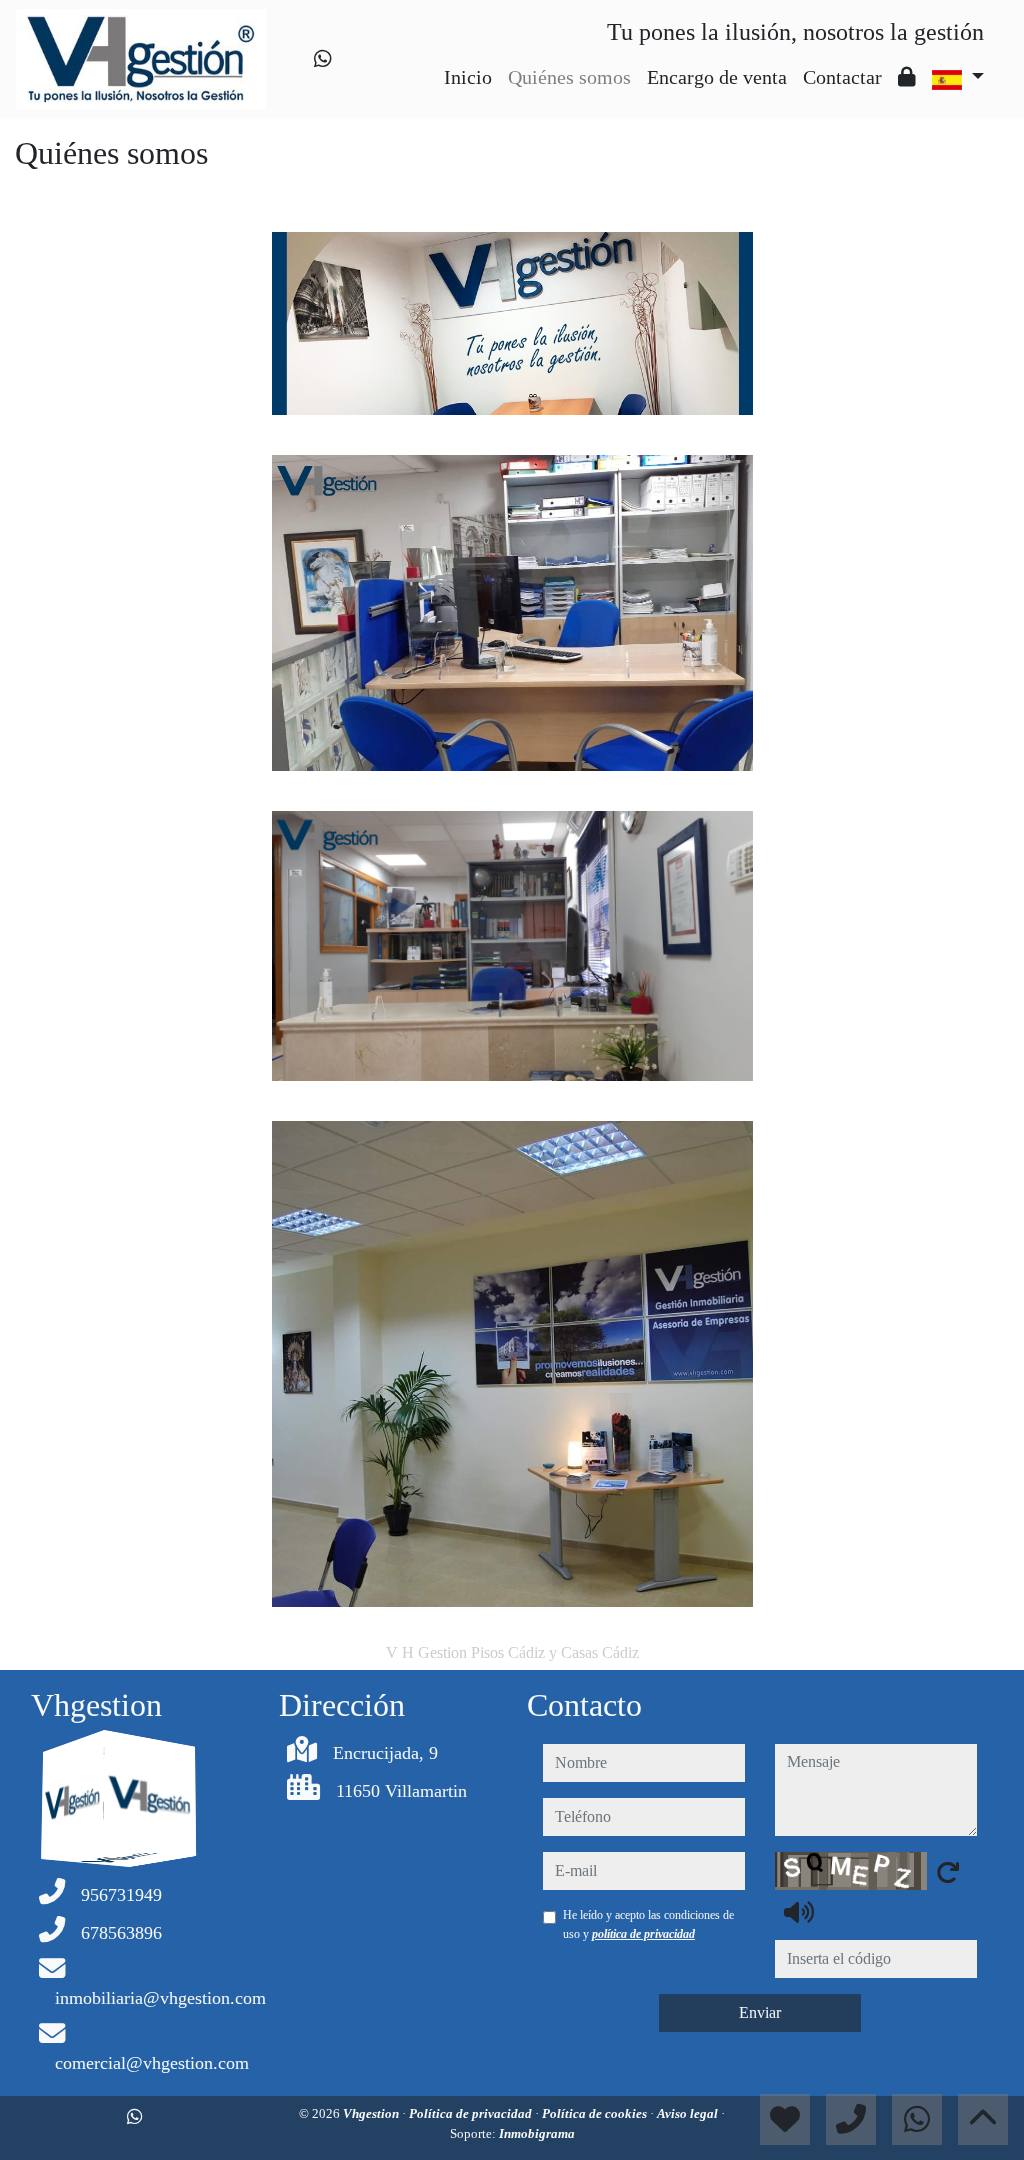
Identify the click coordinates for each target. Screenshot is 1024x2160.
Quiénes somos (569, 77)
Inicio (468, 77)
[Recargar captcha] (948, 1872)
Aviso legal (689, 2113)
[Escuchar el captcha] (799, 1912)
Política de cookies (596, 2113)
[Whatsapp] (323, 59)
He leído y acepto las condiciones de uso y (648, 1924)
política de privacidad (643, 1934)
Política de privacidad (472, 2113)
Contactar (842, 77)
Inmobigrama (537, 2133)
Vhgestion (372, 2113)
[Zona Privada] (907, 77)
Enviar (760, 2012)
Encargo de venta (717, 77)
